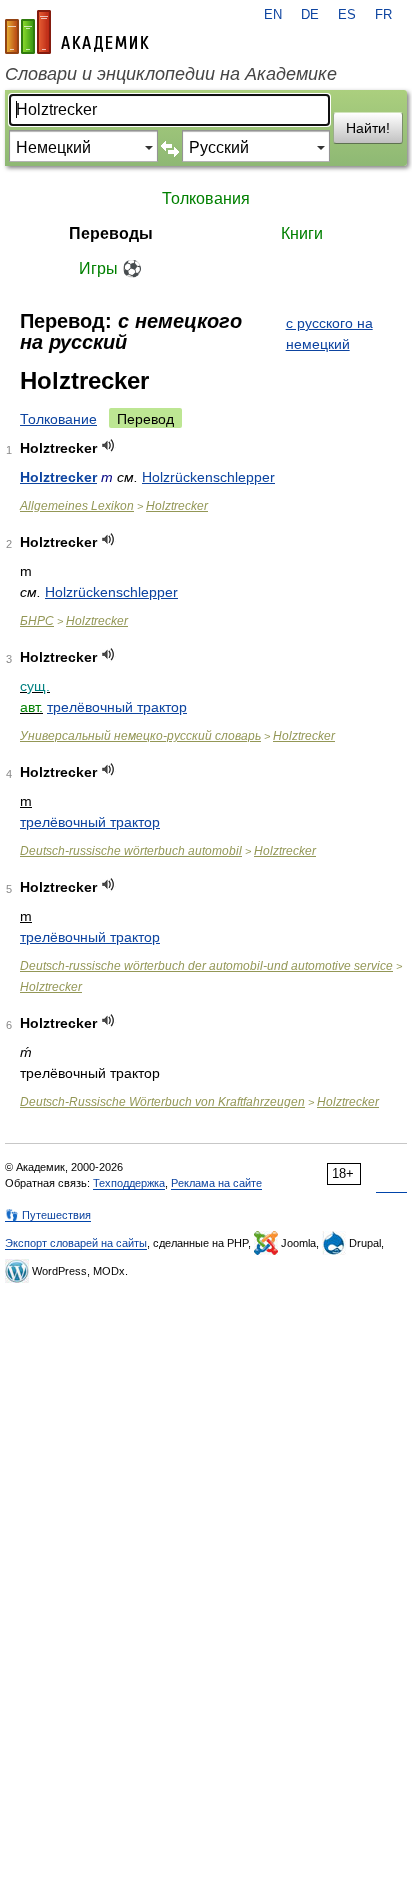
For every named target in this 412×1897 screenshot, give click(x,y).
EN (273, 15)
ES (347, 15)
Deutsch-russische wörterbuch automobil (131, 851)
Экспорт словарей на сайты (76, 1243)
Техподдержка (129, 1183)
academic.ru (77, 32)
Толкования (206, 198)
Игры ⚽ (110, 268)
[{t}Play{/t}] (108, 445)
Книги (302, 233)
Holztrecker (58, 477)
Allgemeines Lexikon (77, 506)
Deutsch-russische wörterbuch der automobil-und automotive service (206, 966)
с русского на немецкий (329, 333)
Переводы (111, 233)
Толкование (58, 419)
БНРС (37, 621)
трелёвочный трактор (117, 707)
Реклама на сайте (216, 1183)
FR (383, 15)
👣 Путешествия (48, 1215)
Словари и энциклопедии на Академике (171, 74)
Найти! (368, 128)
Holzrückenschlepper (208, 477)
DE (310, 15)
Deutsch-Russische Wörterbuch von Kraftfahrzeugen (162, 1102)
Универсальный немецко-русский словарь (140, 736)
